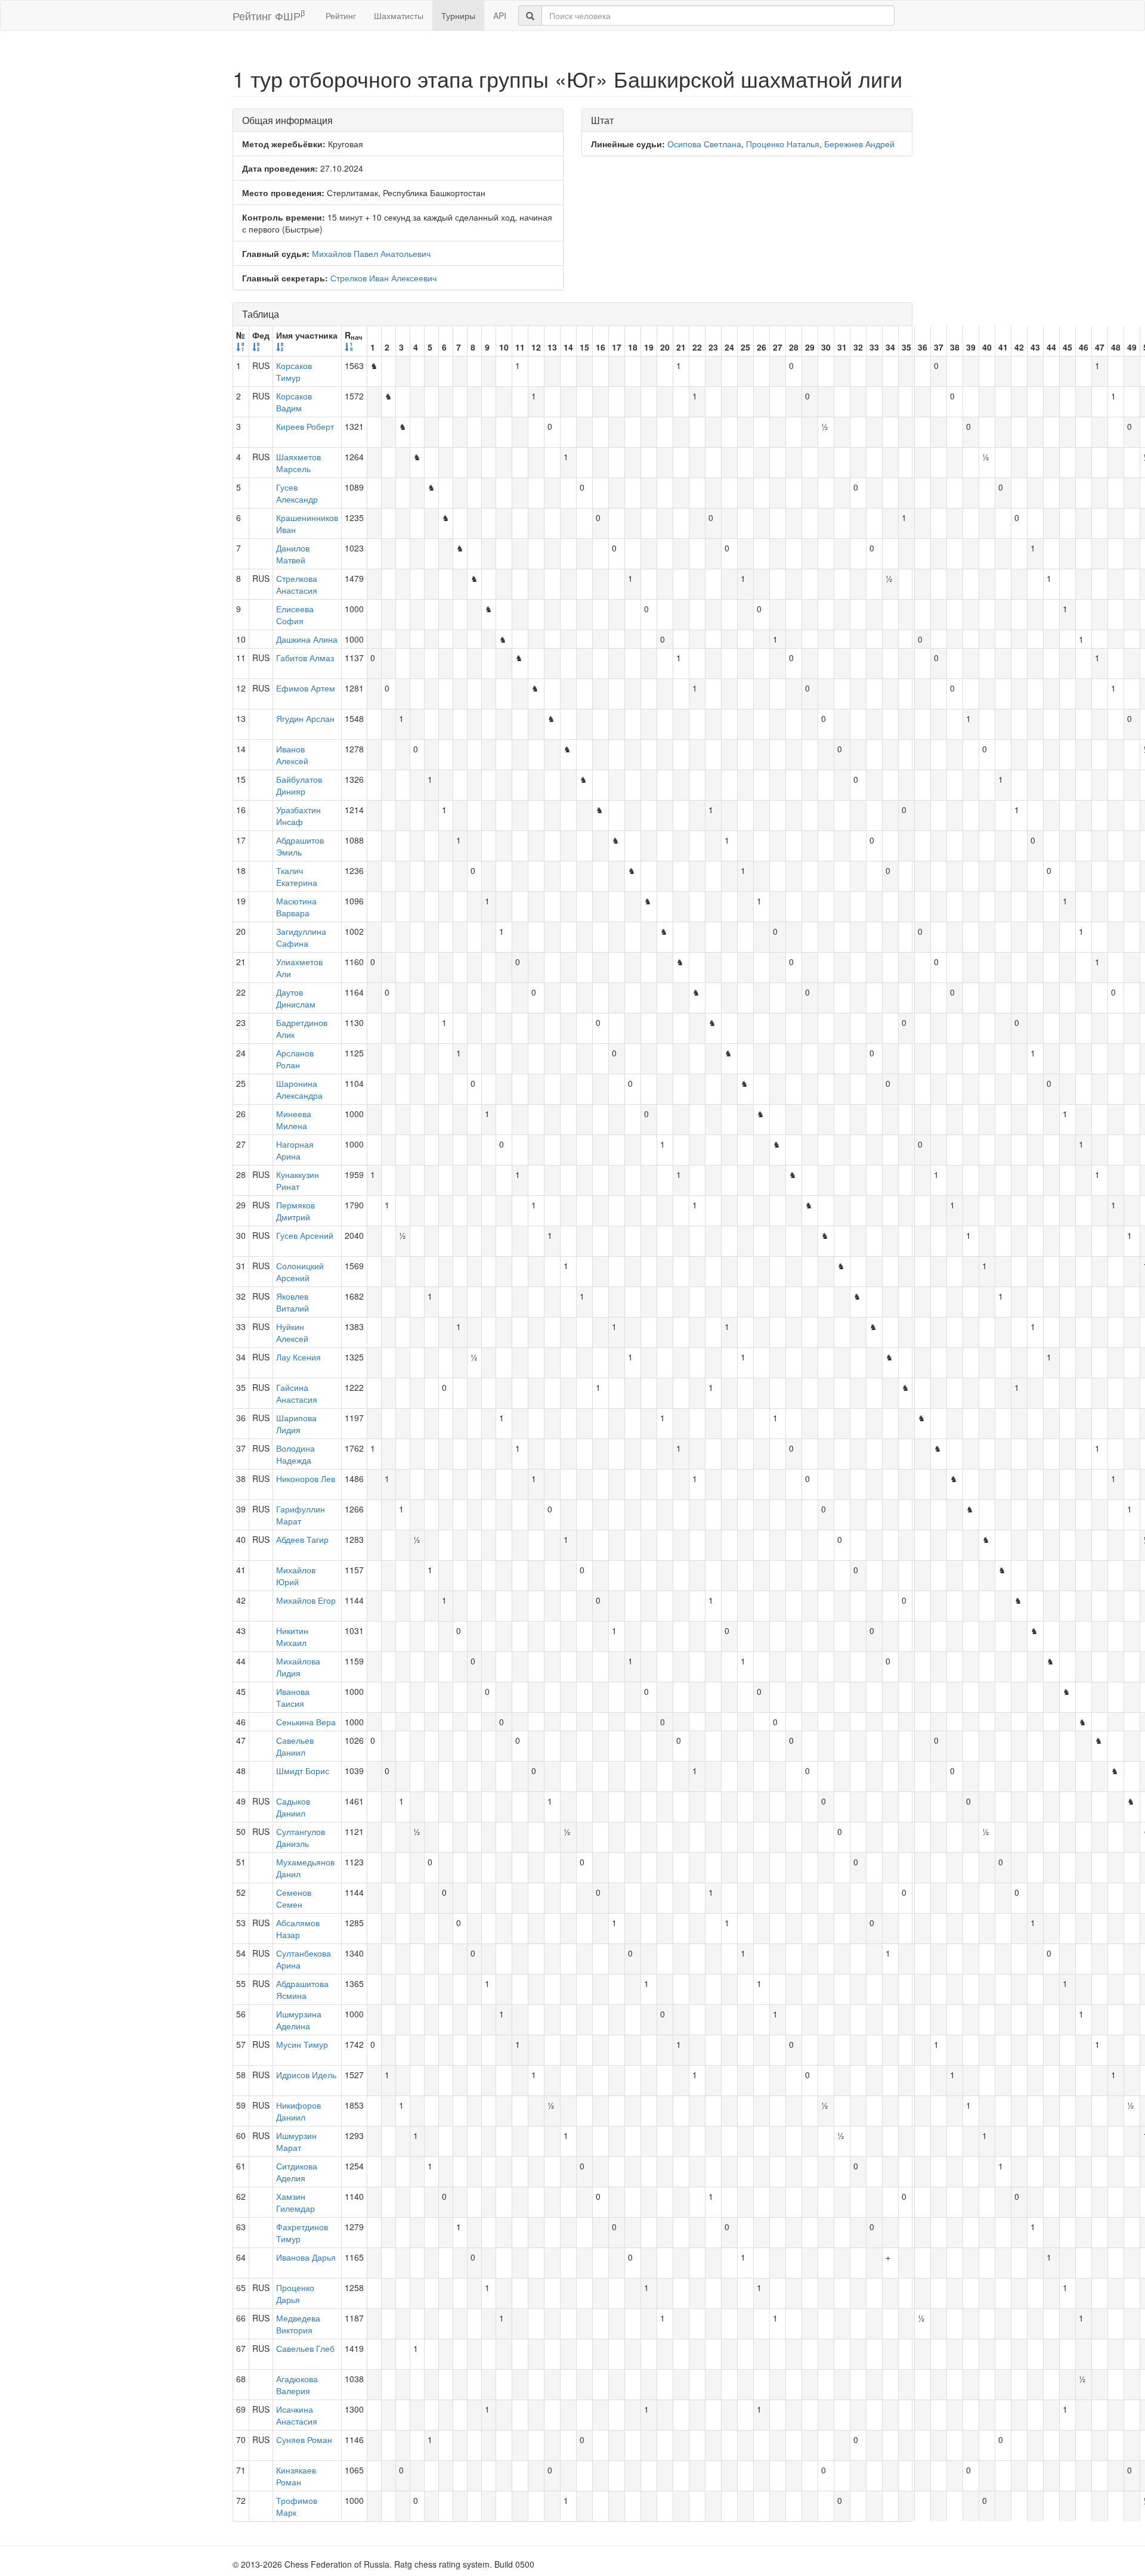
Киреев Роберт (305, 426)
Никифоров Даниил (298, 2111)
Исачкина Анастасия (297, 2415)
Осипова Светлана (704, 144)
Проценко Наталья (783, 144)
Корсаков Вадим (294, 402)
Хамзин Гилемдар (295, 2202)
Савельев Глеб (305, 2348)
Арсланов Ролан (295, 1059)
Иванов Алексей (292, 755)
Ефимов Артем (306, 688)
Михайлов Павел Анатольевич (371, 253)
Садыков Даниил (293, 1807)
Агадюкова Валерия (297, 2385)
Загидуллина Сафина (301, 937)
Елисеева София (295, 615)
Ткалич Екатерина (297, 876)
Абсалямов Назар (298, 1929)
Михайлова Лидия (298, 1667)
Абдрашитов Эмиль (300, 846)
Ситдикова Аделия (297, 2172)
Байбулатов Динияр (299, 785)
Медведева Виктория (298, 2324)
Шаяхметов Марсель (298, 463)
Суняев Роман (304, 2439)
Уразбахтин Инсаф (298, 816)
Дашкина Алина (307, 639)
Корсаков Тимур (294, 371)
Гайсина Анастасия (297, 1393)
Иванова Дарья (306, 2257)
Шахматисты (399, 16)
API (500, 16)
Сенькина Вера (306, 1722)
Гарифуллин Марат (301, 1515)
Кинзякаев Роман (296, 2476)
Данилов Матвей (293, 554)
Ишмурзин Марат (296, 2141)
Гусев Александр (297, 493)
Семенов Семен (294, 1898)
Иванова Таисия (293, 1697)
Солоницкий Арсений (300, 1272)
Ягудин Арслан (305, 718)
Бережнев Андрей (859, 144)
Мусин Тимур (302, 2044)
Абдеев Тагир (302, 1539)
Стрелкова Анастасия (297, 584)
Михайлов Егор (306, 1600)
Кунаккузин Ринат (298, 1180)
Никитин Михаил (292, 1636)
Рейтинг (341, 16)
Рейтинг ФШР (269, 15)
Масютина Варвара (296, 907)
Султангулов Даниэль (301, 1837)
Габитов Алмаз (305, 658)
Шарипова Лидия (296, 1424)
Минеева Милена (294, 1120)
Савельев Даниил (295, 1746)
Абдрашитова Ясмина (302, 1989)
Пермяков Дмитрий (295, 1211)
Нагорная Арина (295, 1150)
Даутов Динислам (296, 998)
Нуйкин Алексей (292, 1332)
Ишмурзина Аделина (299, 2020)
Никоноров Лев (306, 1478)
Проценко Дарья (295, 2293)
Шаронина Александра (299, 1089)
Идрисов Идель (306, 2075)
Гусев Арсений (305, 1235)
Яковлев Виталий (293, 1302)
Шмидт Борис (303, 1771)
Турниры (458, 16)
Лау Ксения (298, 1357)
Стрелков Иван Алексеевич (383, 278)
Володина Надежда (295, 1454)
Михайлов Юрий (296, 1576)
